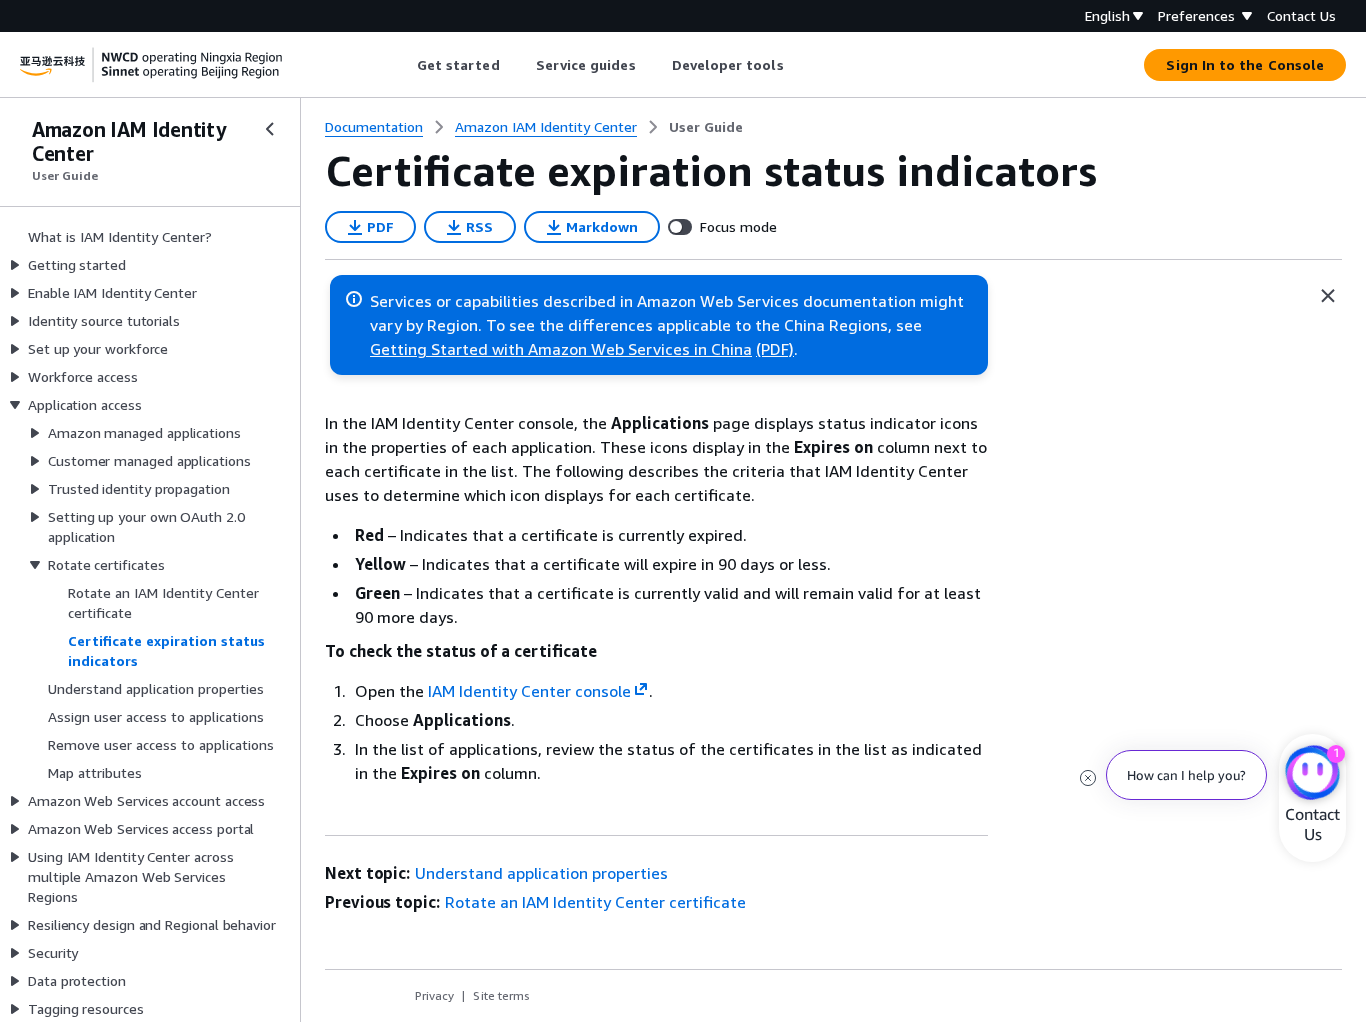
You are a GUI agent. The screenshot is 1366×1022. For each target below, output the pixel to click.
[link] (706, 127)
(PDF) (775, 349)
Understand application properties (541, 873)
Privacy (434, 995)
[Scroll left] (401, 65)
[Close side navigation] (270, 129)
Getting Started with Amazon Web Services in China (561, 349)
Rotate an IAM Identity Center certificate (595, 902)
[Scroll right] (798, 65)
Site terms (501, 995)
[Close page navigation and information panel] (1328, 296)
